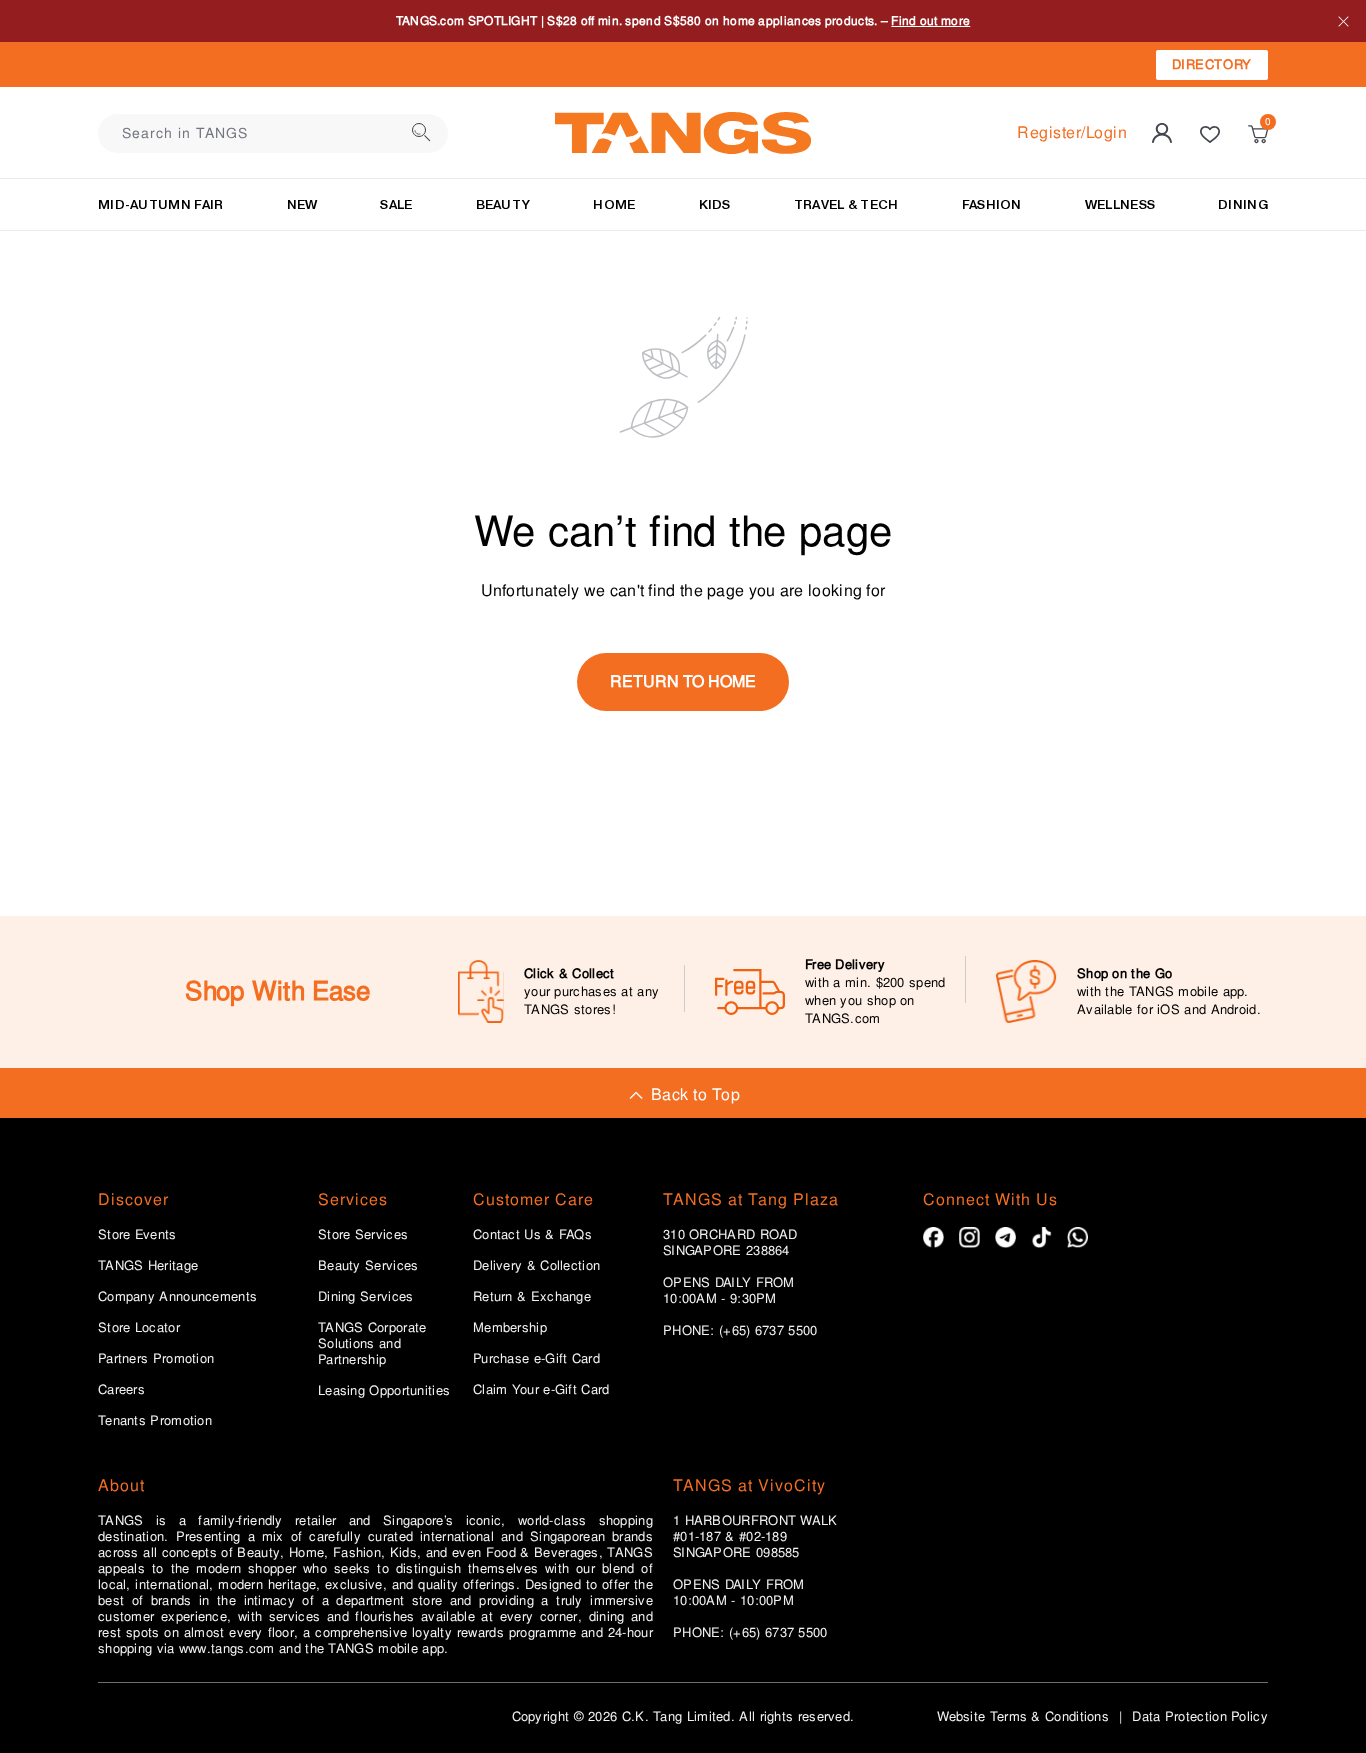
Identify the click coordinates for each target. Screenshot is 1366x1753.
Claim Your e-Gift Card (541, 1390)
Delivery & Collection (536, 1266)
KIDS (715, 204)
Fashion (992, 204)
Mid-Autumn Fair (161, 204)
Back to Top (695, 1094)
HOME (614, 204)
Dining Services (366, 1297)
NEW (302, 204)
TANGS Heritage (148, 1266)
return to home (683, 681)
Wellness (1120, 204)
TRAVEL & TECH (846, 204)
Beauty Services (368, 1266)
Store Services (363, 1235)
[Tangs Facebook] (933, 1237)
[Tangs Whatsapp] (1077, 1237)
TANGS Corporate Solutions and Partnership (372, 1344)
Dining (1243, 204)
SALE (396, 204)
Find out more (994, 32)
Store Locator (139, 1328)
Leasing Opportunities (384, 1391)
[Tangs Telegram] (1005, 1237)
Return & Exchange (532, 1297)
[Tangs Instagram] (969, 1237)
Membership (510, 1328)
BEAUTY (503, 204)
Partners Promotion (156, 1359)
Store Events (137, 1235)
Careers (121, 1390)
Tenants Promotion (155, 1421)
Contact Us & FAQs (532, 1235)
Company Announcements (177, 1297)
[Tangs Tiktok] (1041, 1237)
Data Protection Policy (1200, 1716)
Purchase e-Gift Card (536, 1359)
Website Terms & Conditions (1023, 1716)
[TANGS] (683, 133)
